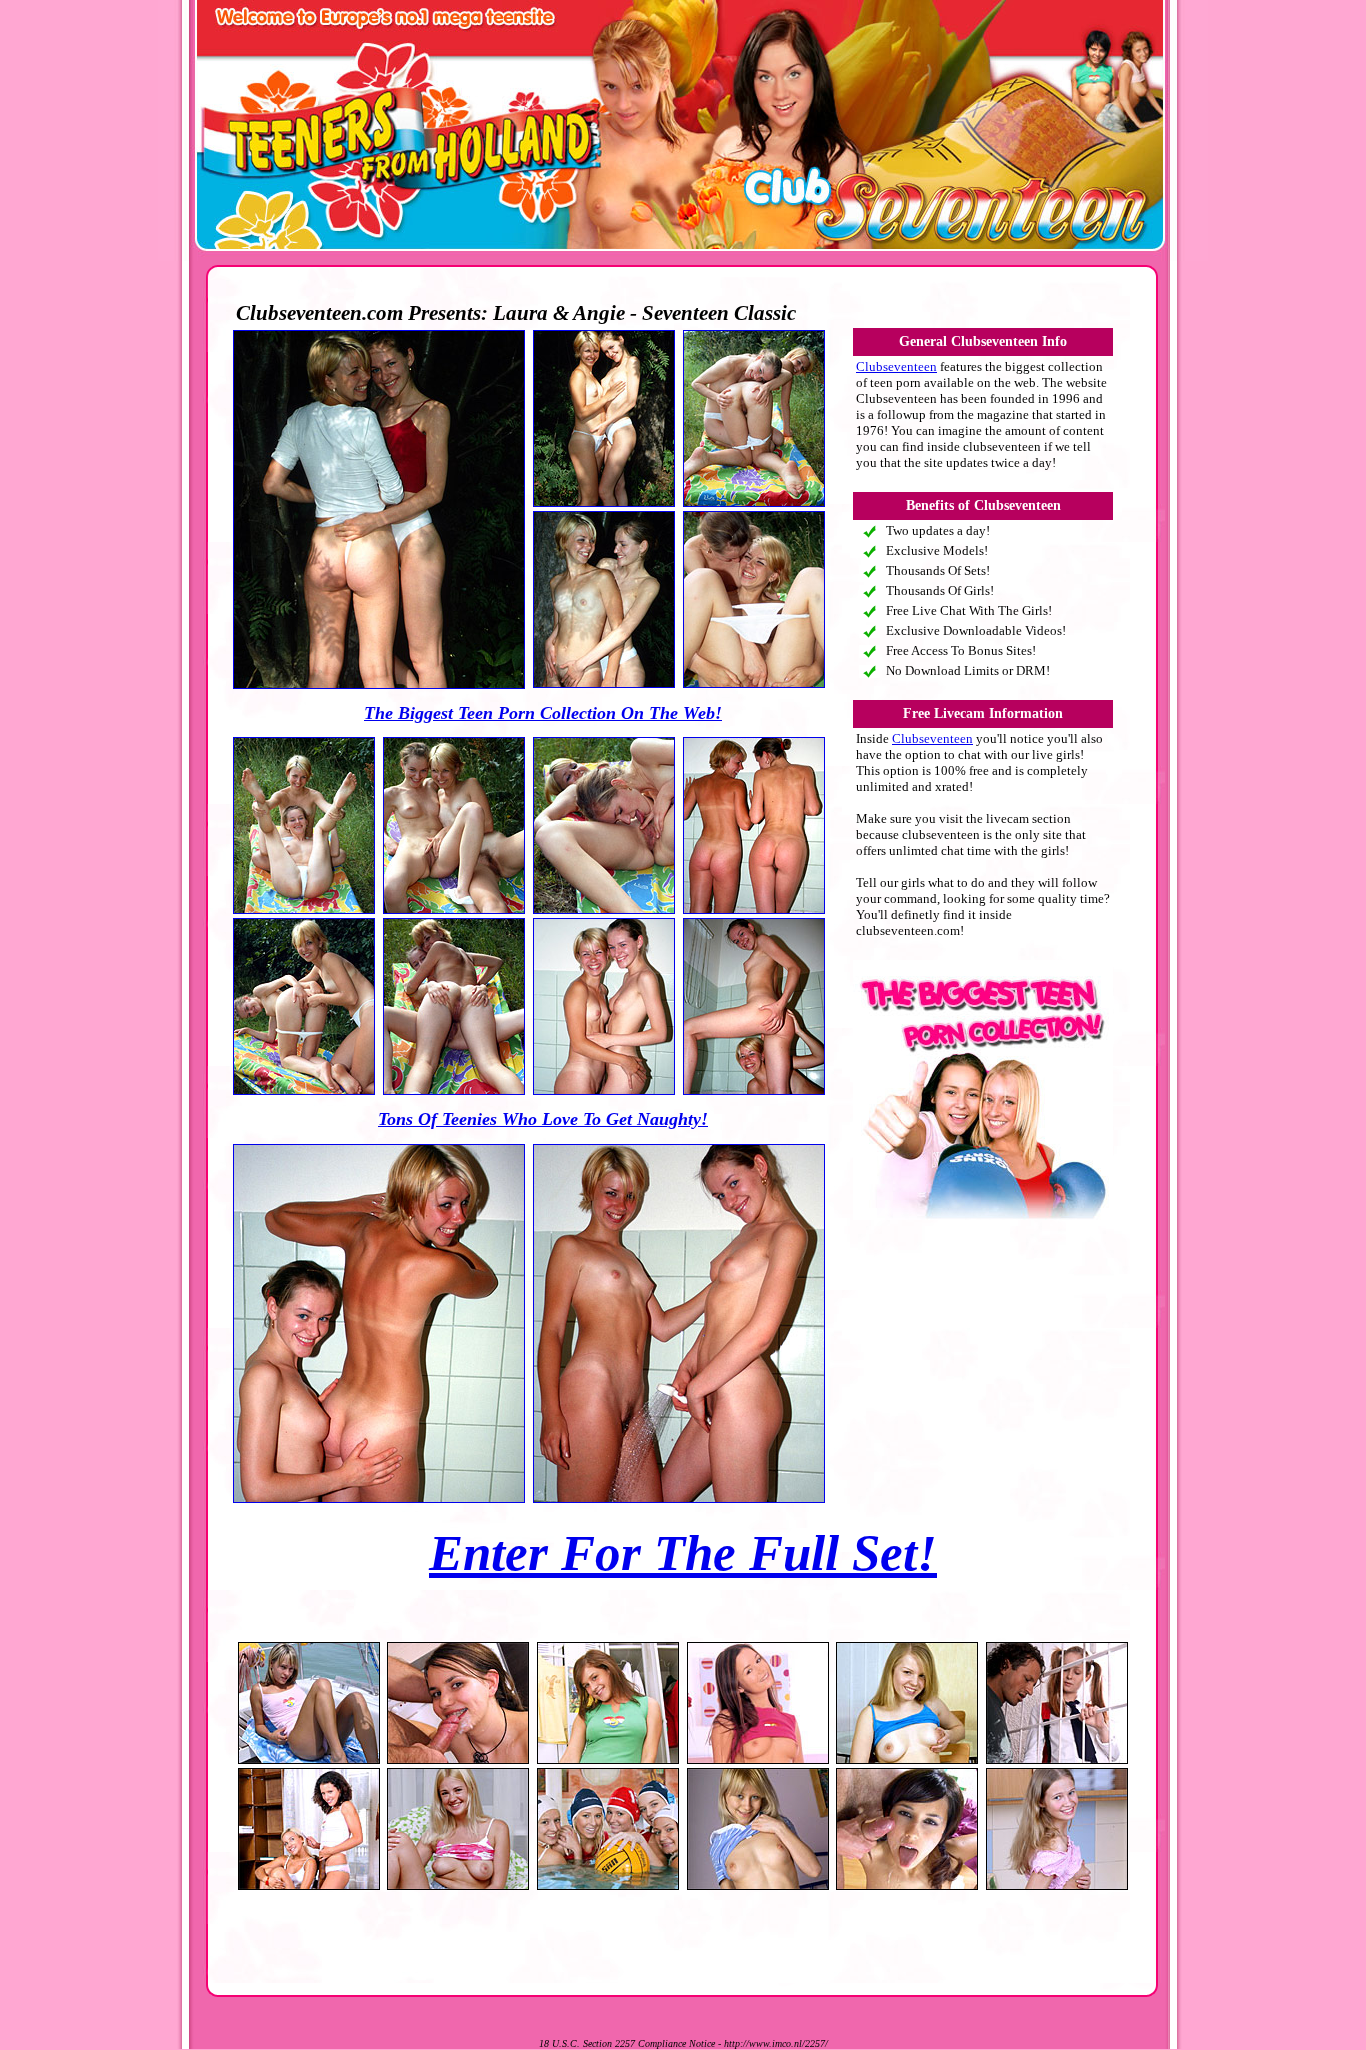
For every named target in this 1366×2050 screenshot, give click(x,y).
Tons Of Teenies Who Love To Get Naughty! (543, 1119)
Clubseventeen (896, 366)
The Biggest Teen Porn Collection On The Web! (543, 713)
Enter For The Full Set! (683, 1553)
